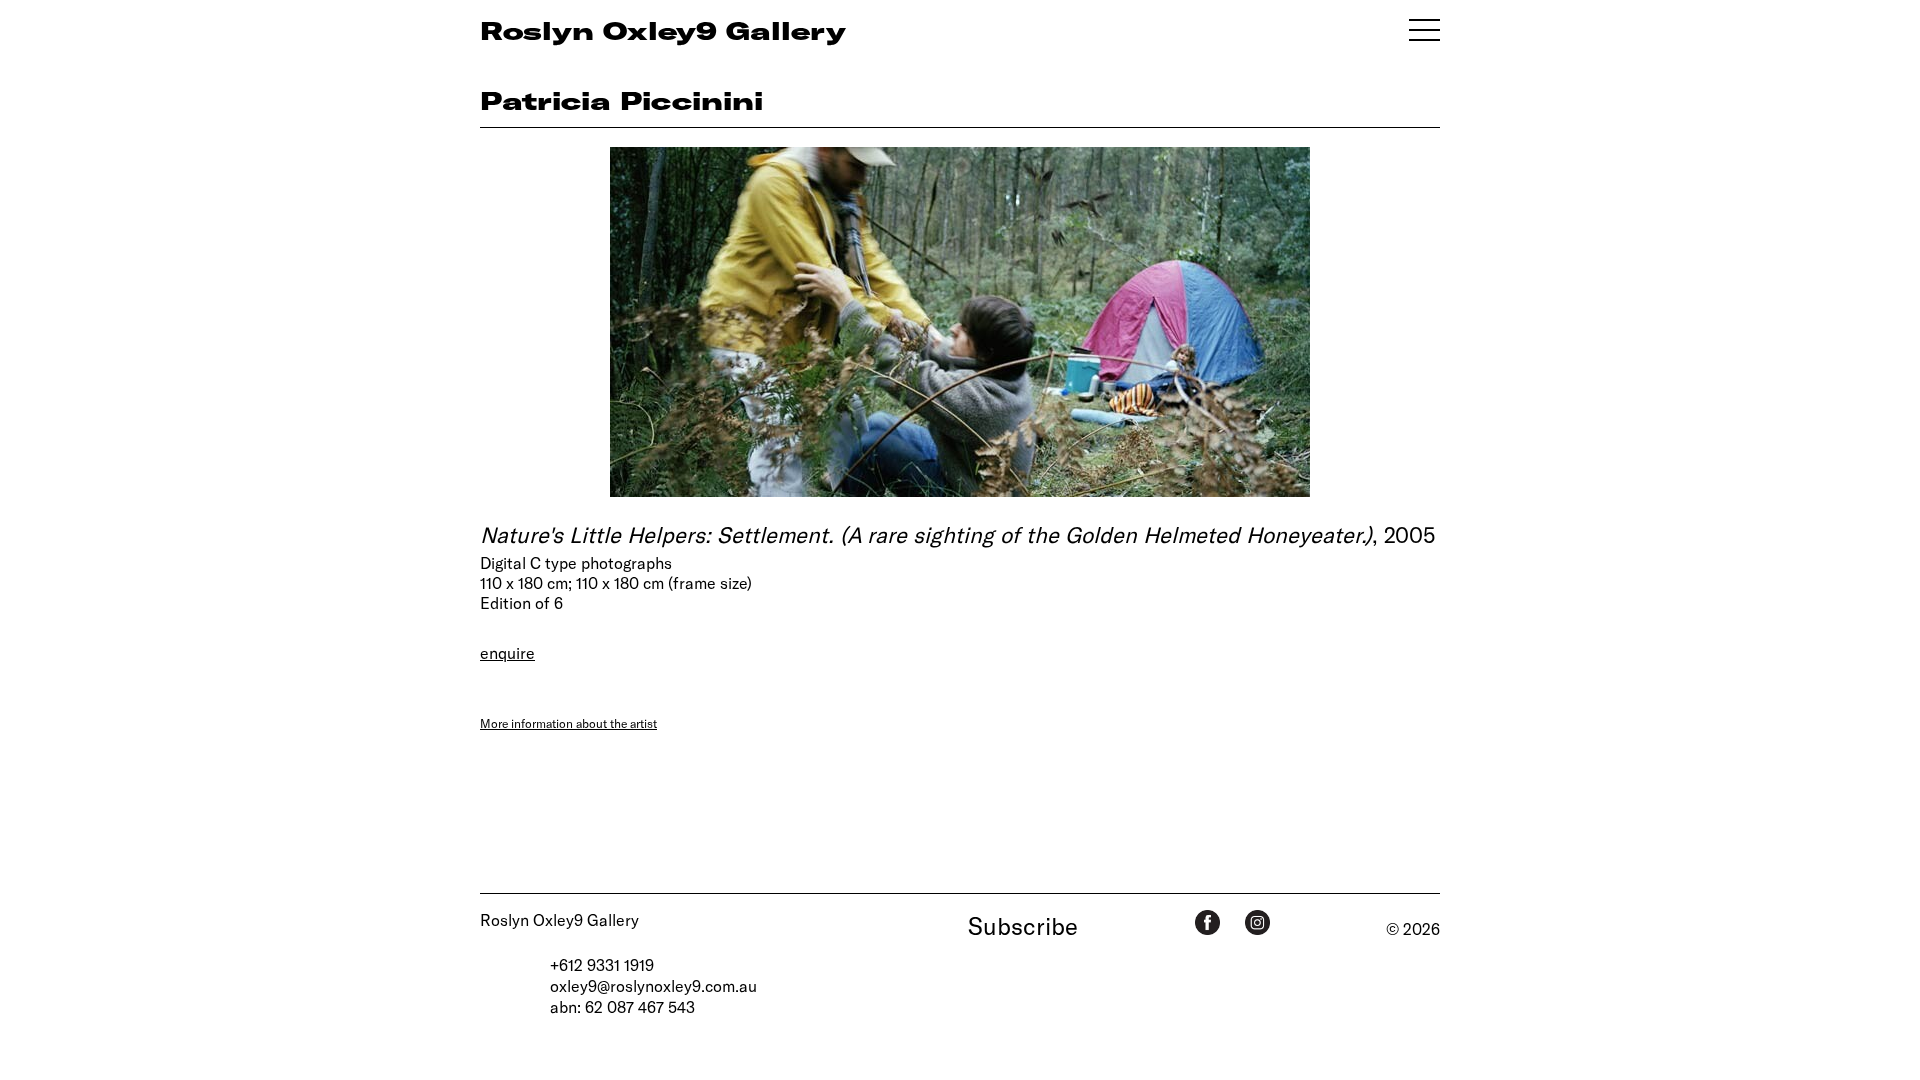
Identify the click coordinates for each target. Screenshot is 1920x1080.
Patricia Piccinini (621, 100)
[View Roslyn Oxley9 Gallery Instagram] (1257, 922)
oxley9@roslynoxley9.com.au (653, 985)
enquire (507, 652)
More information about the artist (568, 723)
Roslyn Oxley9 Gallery (559, 919)
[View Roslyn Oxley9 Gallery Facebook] (1207, 922)
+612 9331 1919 (602, 964)
